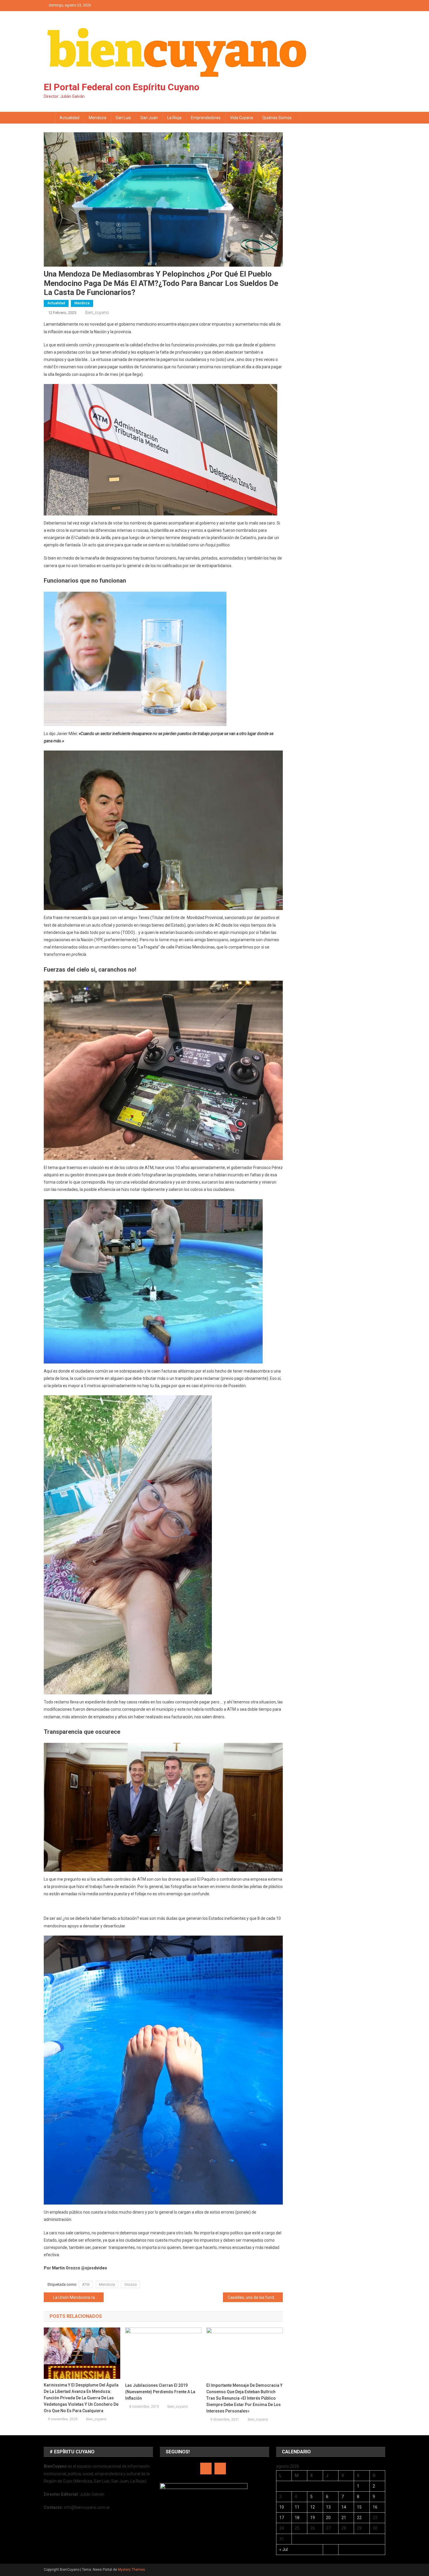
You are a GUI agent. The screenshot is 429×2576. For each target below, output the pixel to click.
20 (328, 2518)
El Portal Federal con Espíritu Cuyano (122, 87)
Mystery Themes (131, 2570)
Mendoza (97, 118)
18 (297, 2518)
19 (313, 2518)
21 (344, 2518)
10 (282, 2507)
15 (359, 2507)
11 (297, 2507)
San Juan (149, 118)
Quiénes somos (277, 118)
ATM (86, 2284)
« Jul (284, 2549)
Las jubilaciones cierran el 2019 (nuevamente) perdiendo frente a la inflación (160, 2392)
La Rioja (174, 118)
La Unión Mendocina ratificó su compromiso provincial (78, 2297)
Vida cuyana (241, 118)
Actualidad (69, 118)
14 (344, 2507)
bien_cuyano (97, 312)
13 (328, 2507)
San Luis (123, 118)
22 (359, 2518)
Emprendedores (206, 118)
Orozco (131, 2284)
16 (375, 2507)
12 (313, 2507)
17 (282, 2518)
